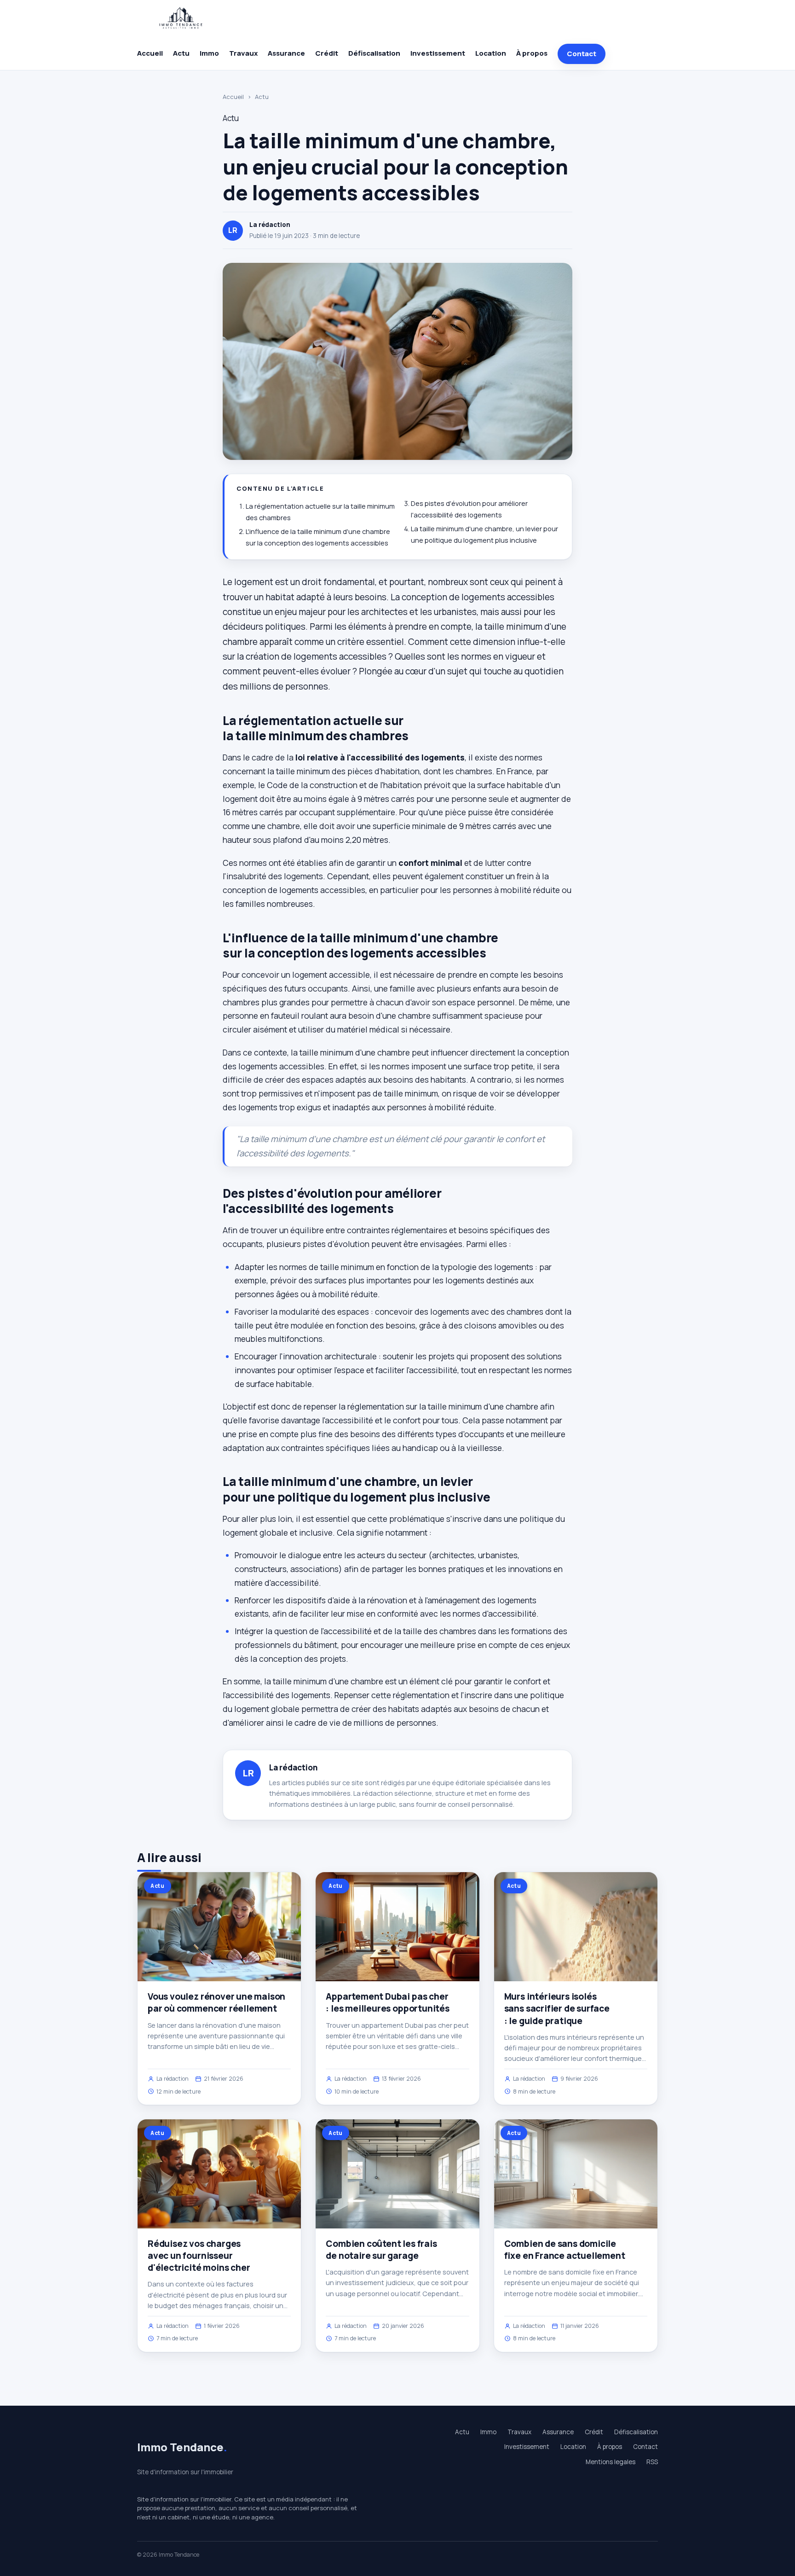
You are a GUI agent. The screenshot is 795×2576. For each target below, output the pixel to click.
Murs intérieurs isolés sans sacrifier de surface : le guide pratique (557, 2008)
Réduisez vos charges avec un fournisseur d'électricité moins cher (199, 2256)
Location (491, 53)
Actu (181, 53)
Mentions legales (611, 2462)
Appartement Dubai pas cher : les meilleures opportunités (388, 2002)
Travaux (243, 53)
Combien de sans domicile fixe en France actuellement (565, 2250)
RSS (652, 2462)
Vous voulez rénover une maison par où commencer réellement (216, 2002)
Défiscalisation (374, 53)
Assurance (286, 53)
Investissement (438, 53)
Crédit (327, 53)
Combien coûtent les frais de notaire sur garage (381, 2250)
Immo (209, 53)
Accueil (150, 53)
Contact (582, 54)
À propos (532, 53)
